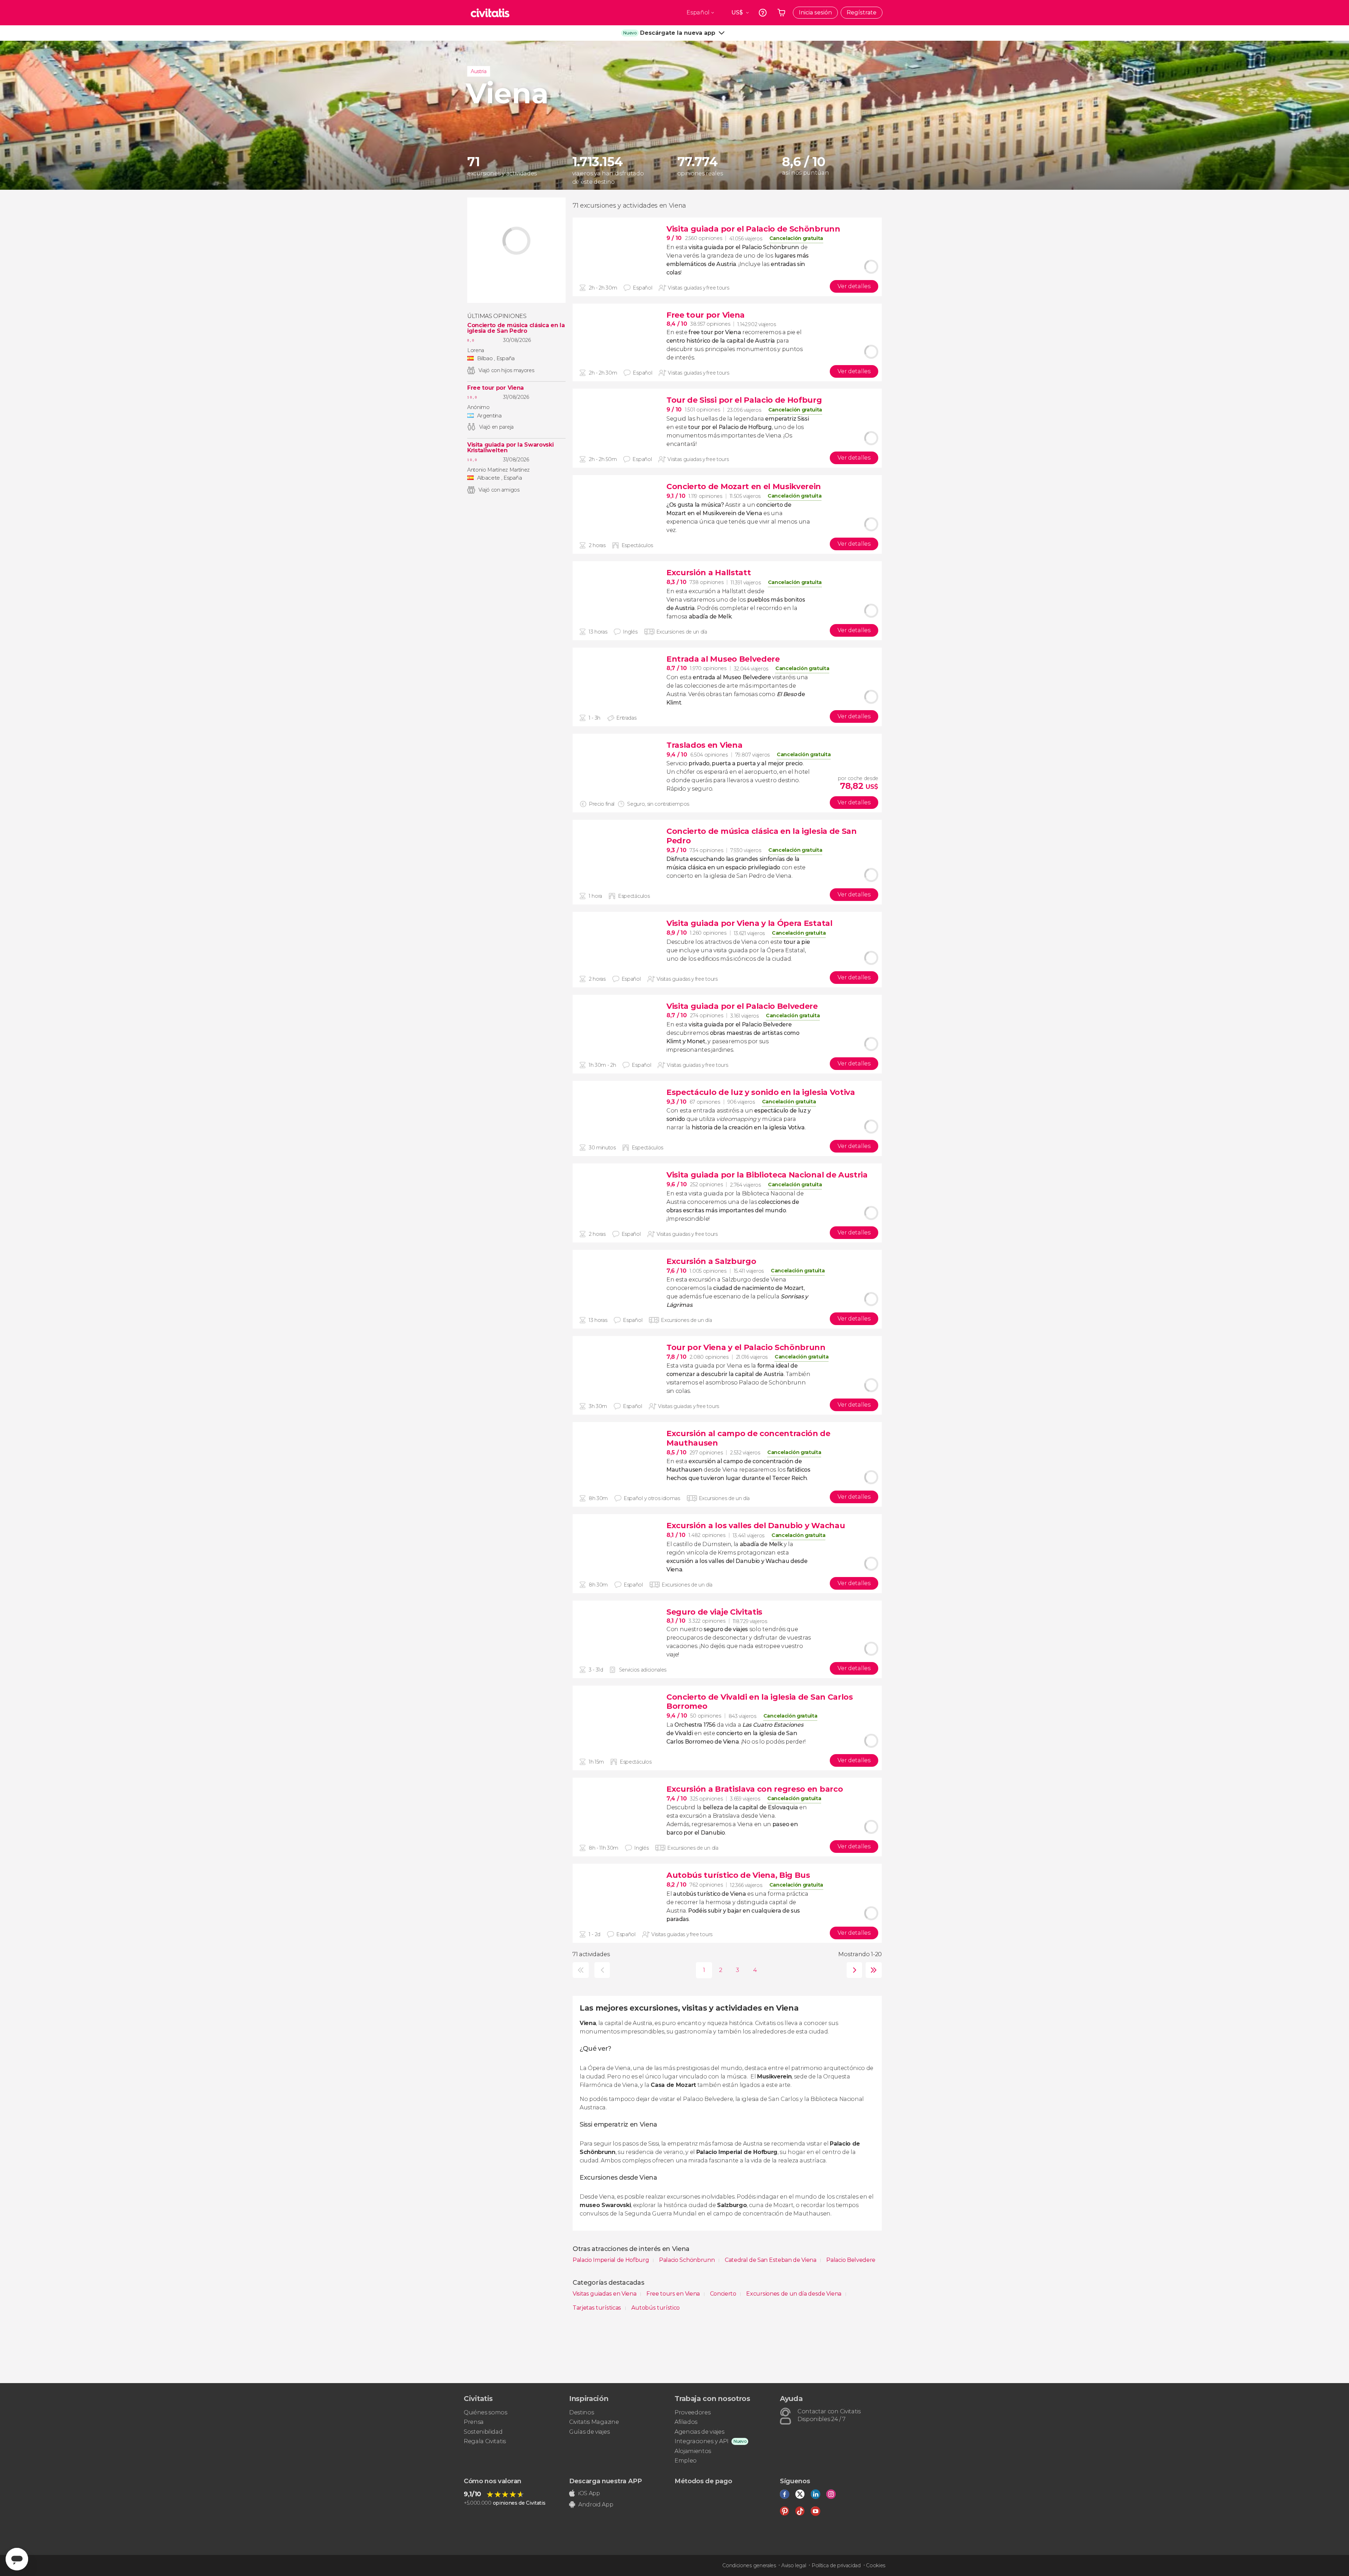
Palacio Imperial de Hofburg (611, 2260)
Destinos (581, 2412)
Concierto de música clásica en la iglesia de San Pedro (516, 328)
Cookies (876, 2565)
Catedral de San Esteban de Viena (771, 2260)
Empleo (686, 2461)
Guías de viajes (589, 2432)
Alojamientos (693, 2451)
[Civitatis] (490, 13)
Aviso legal (794, 2565)
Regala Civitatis (485, 2441)
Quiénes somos (485, 2412)
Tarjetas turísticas (598, 2308)
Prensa (474, 2422)
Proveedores (692, 2412)
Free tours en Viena (674, 2294)
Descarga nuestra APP (605, 2481)
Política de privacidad (836, 2565)
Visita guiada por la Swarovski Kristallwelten (510, 448)
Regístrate (862, 12)
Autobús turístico (656, 2308)
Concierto (724, 2294)
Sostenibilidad (483, 2432)
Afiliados (686, 2422)
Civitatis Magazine (594, 2422)
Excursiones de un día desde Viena (794, 2294)
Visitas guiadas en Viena (605, 2294)
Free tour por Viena (496, 388)
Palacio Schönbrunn (687, 2260)
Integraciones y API (702, 2441)
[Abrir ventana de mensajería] (17, 2559)
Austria (479, 71)
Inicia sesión (815, 12)
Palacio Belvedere (851, 2260)
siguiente (853, 1970)
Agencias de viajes (699, 2432)
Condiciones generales (749, 2565)
